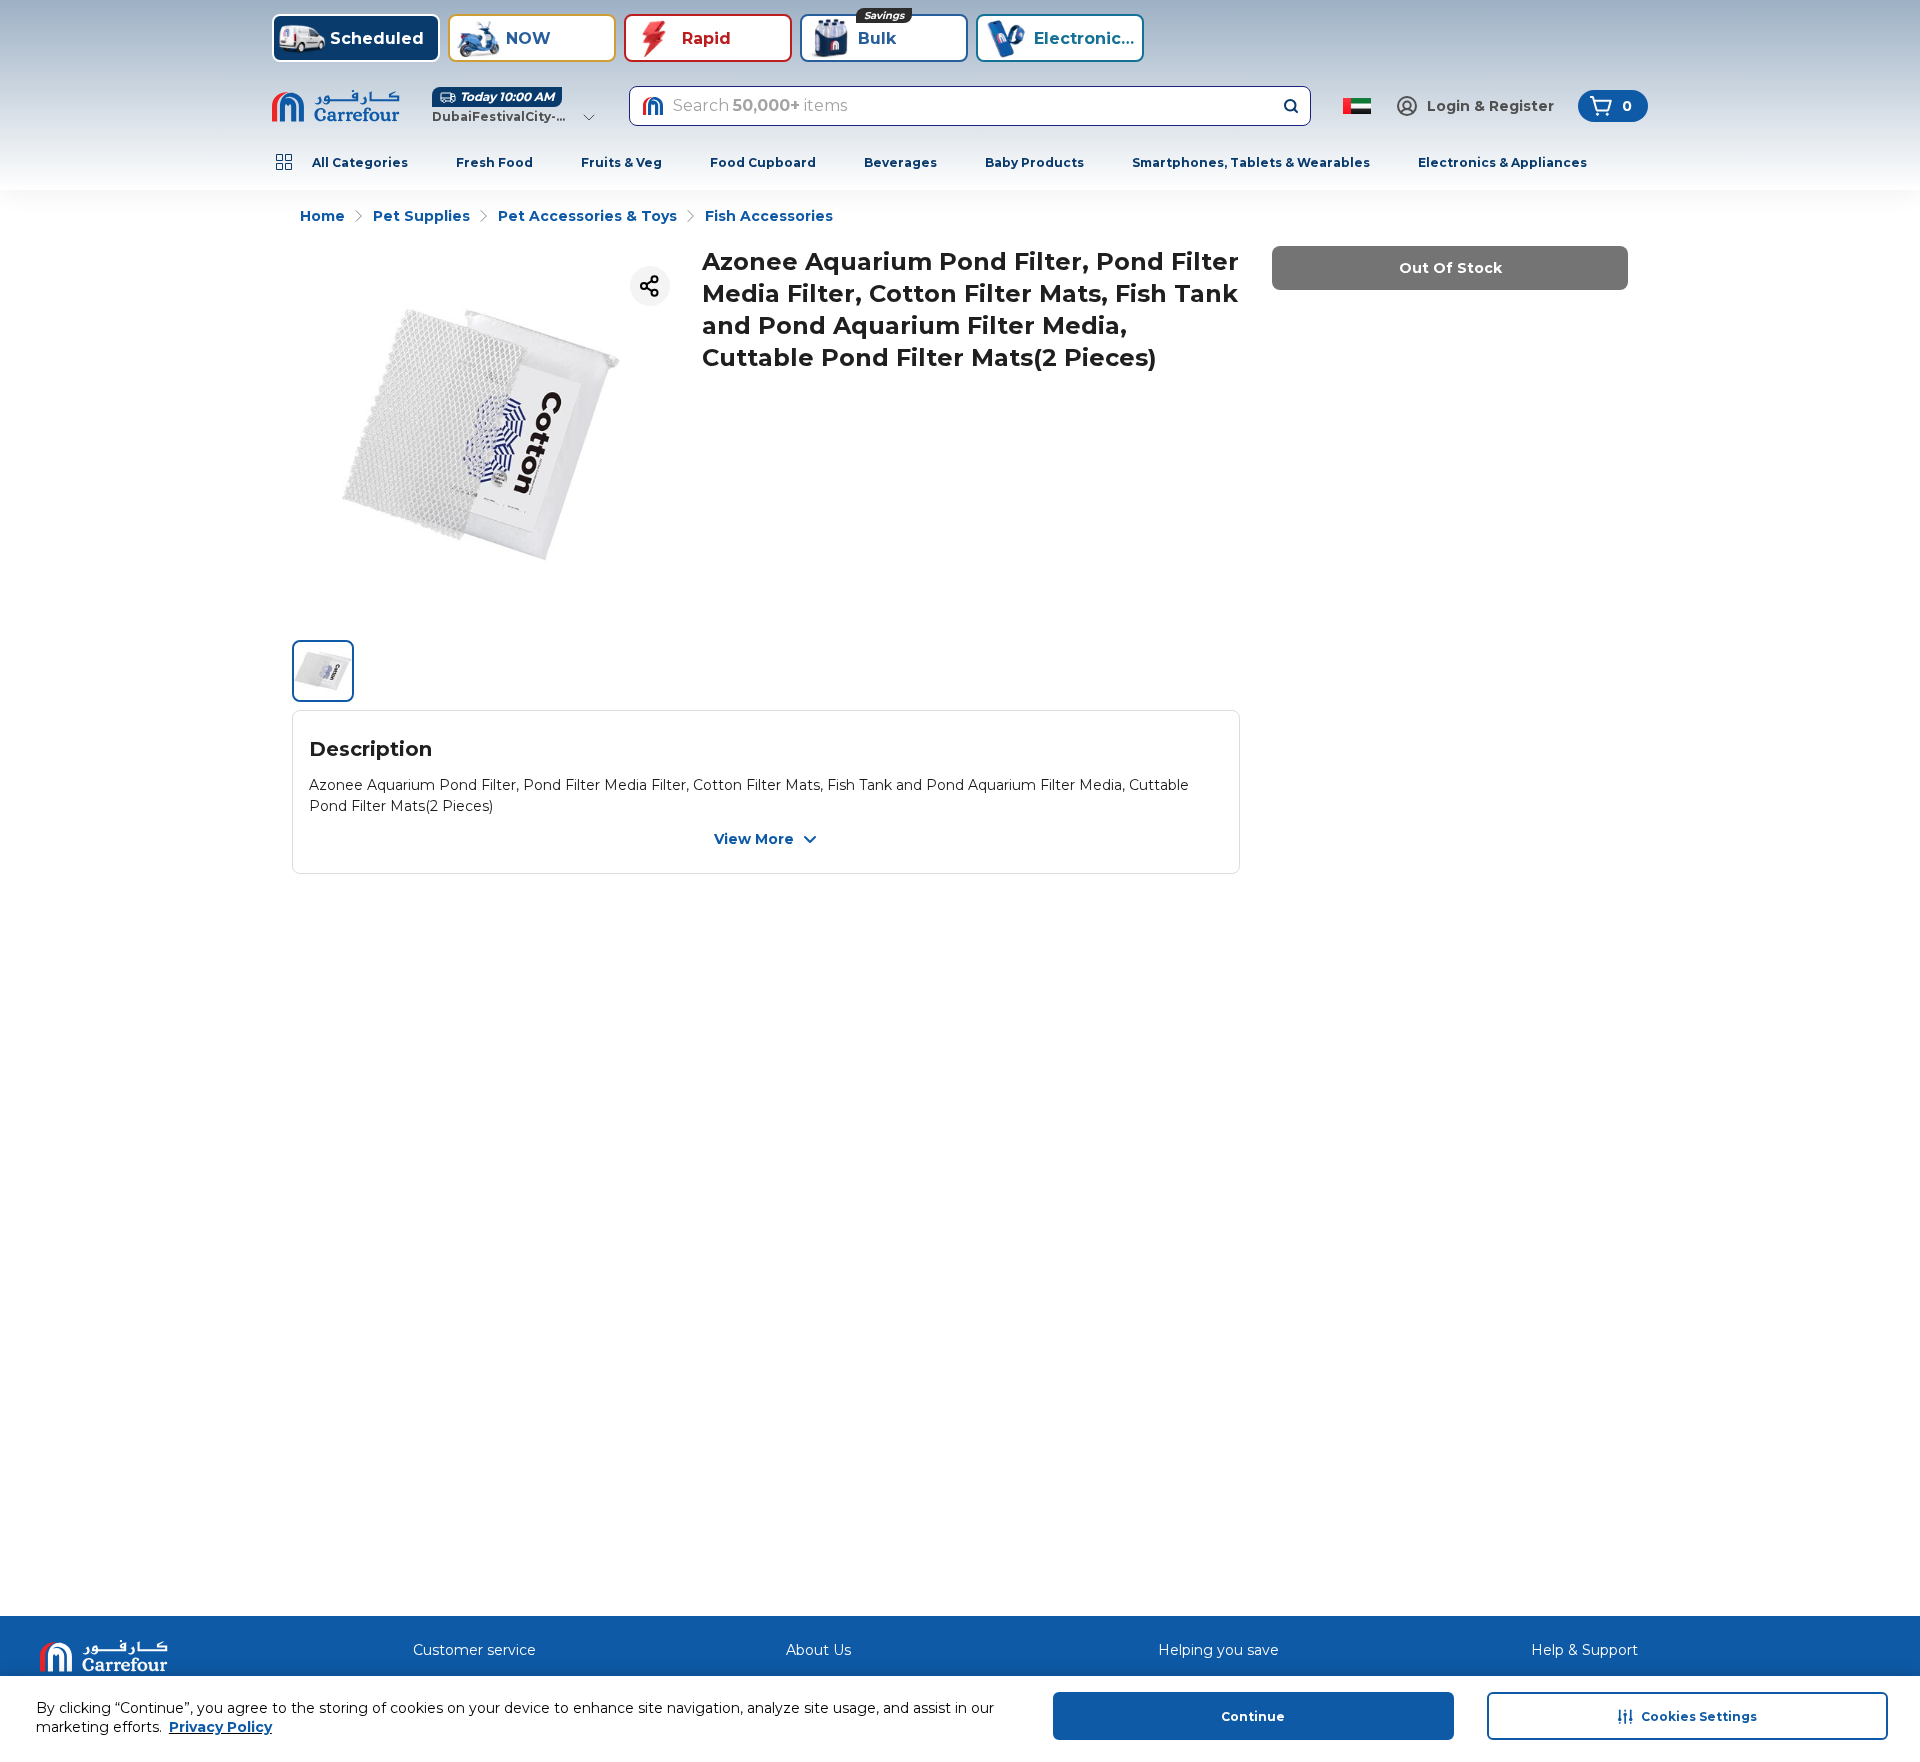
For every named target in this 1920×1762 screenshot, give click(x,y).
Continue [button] (1253, 1716)
